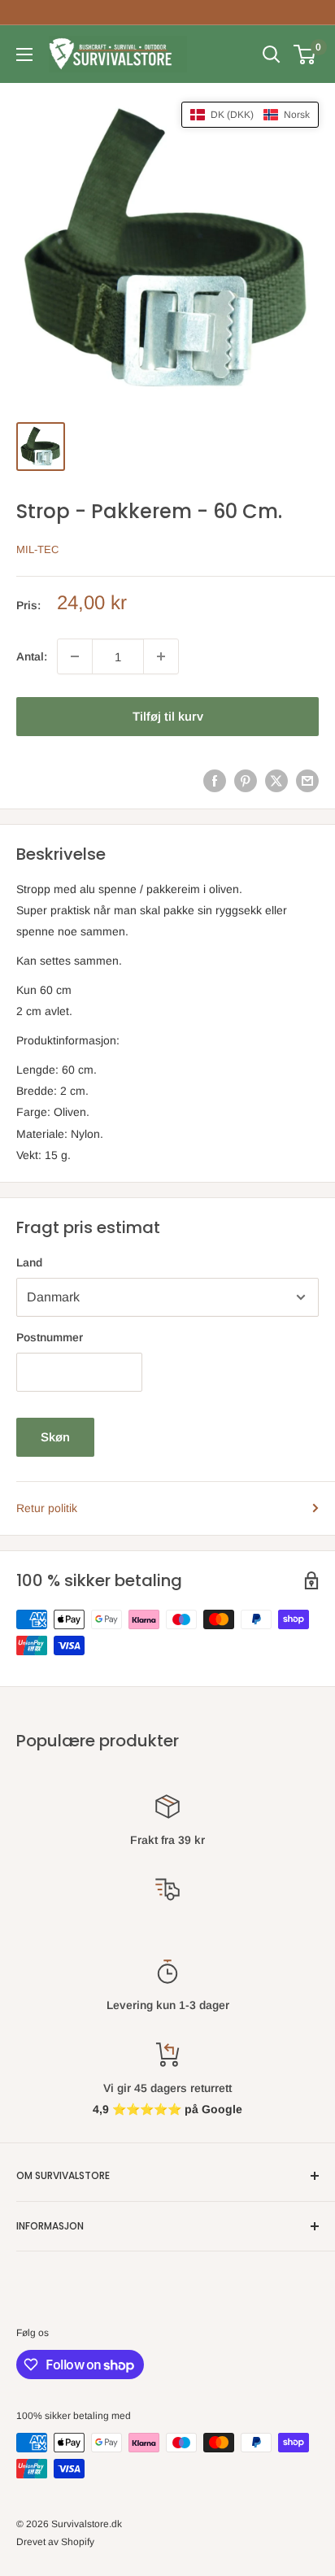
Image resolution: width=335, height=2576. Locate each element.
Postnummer (50, 1337)
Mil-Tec (37, 549)
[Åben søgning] (272, 54)
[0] (305, 54)
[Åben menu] (24, 54)
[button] (250, 115)
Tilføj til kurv (168, 716)
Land (29, 1262)
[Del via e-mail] (307, 780)
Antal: (32, 656)
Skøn (55, 1437)
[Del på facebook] (215, 780)
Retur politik (47, 1508)
